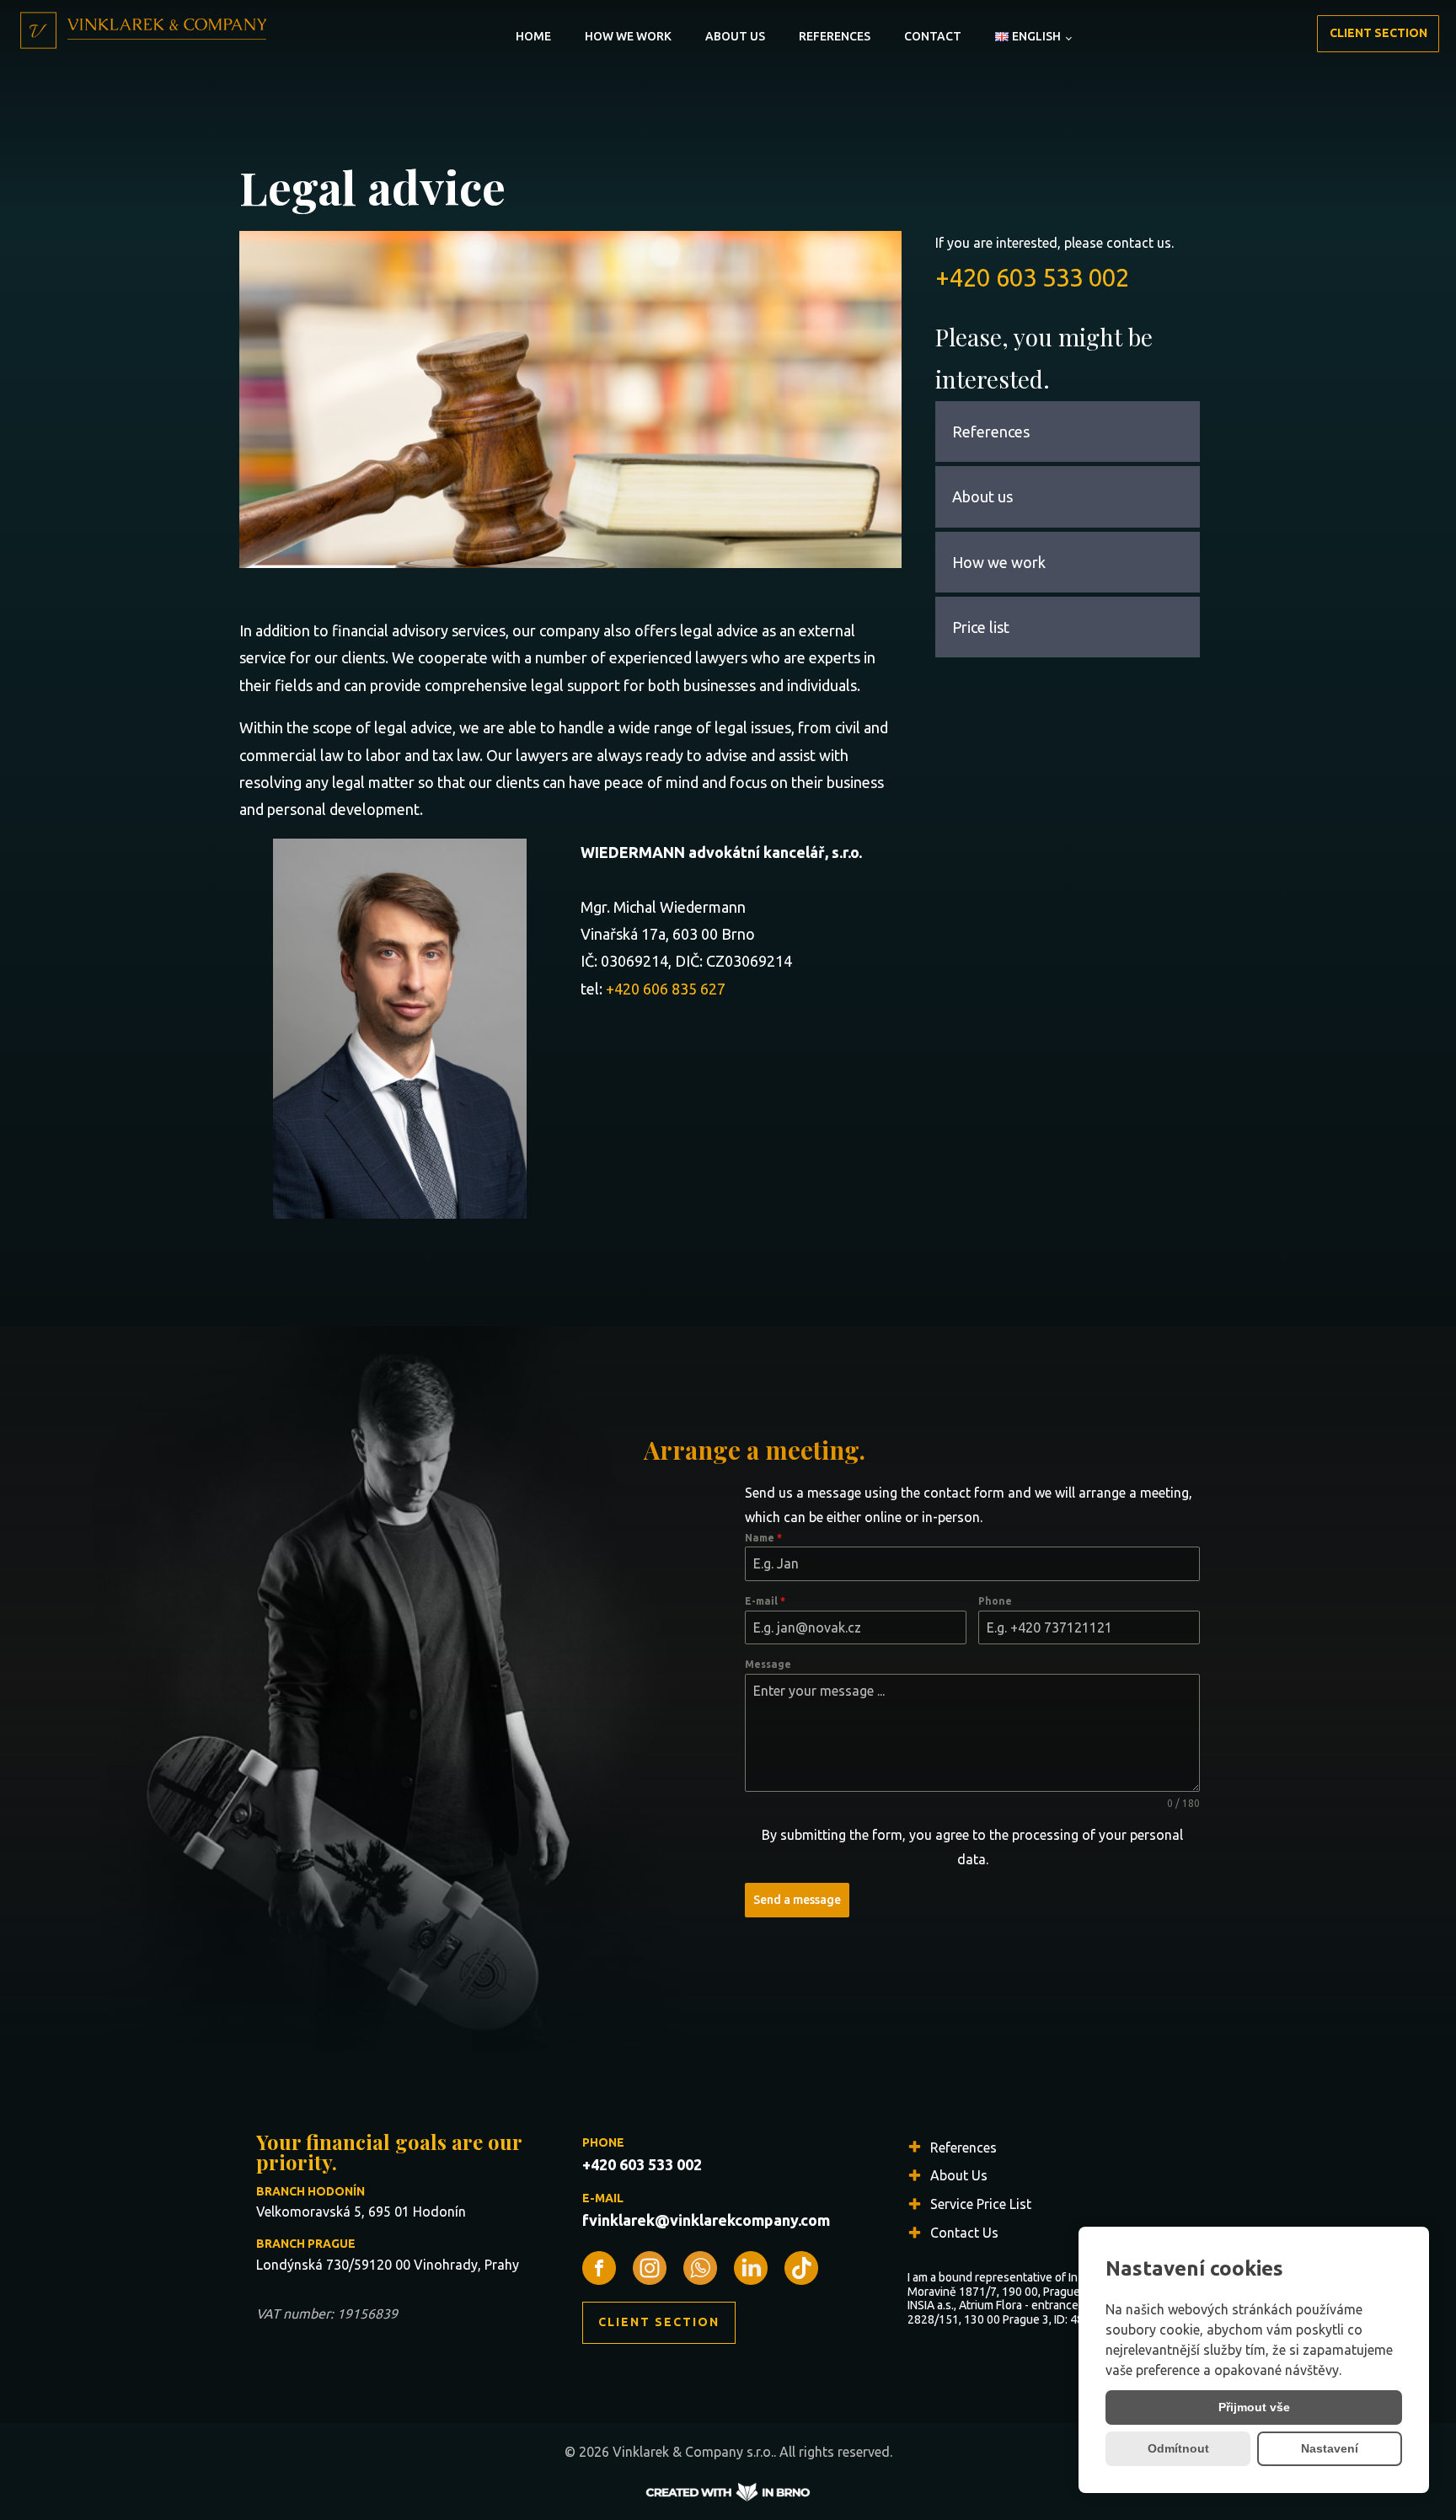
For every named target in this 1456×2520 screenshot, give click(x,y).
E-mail (765, 1601)
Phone (995, 1601)
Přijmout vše (1254, 2407)
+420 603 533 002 (1032, 277)
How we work (628, 36)
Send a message (797, 1900)
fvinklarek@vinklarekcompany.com (706, 2220)
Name (763, 1538)
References (835, 36)
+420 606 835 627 (666, 989)
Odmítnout (1178, 2448)
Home (533, 36)
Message (768, 1664)
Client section (1378, 33)
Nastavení (1330, 2448)
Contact (933, 36)
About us (735, 36)
